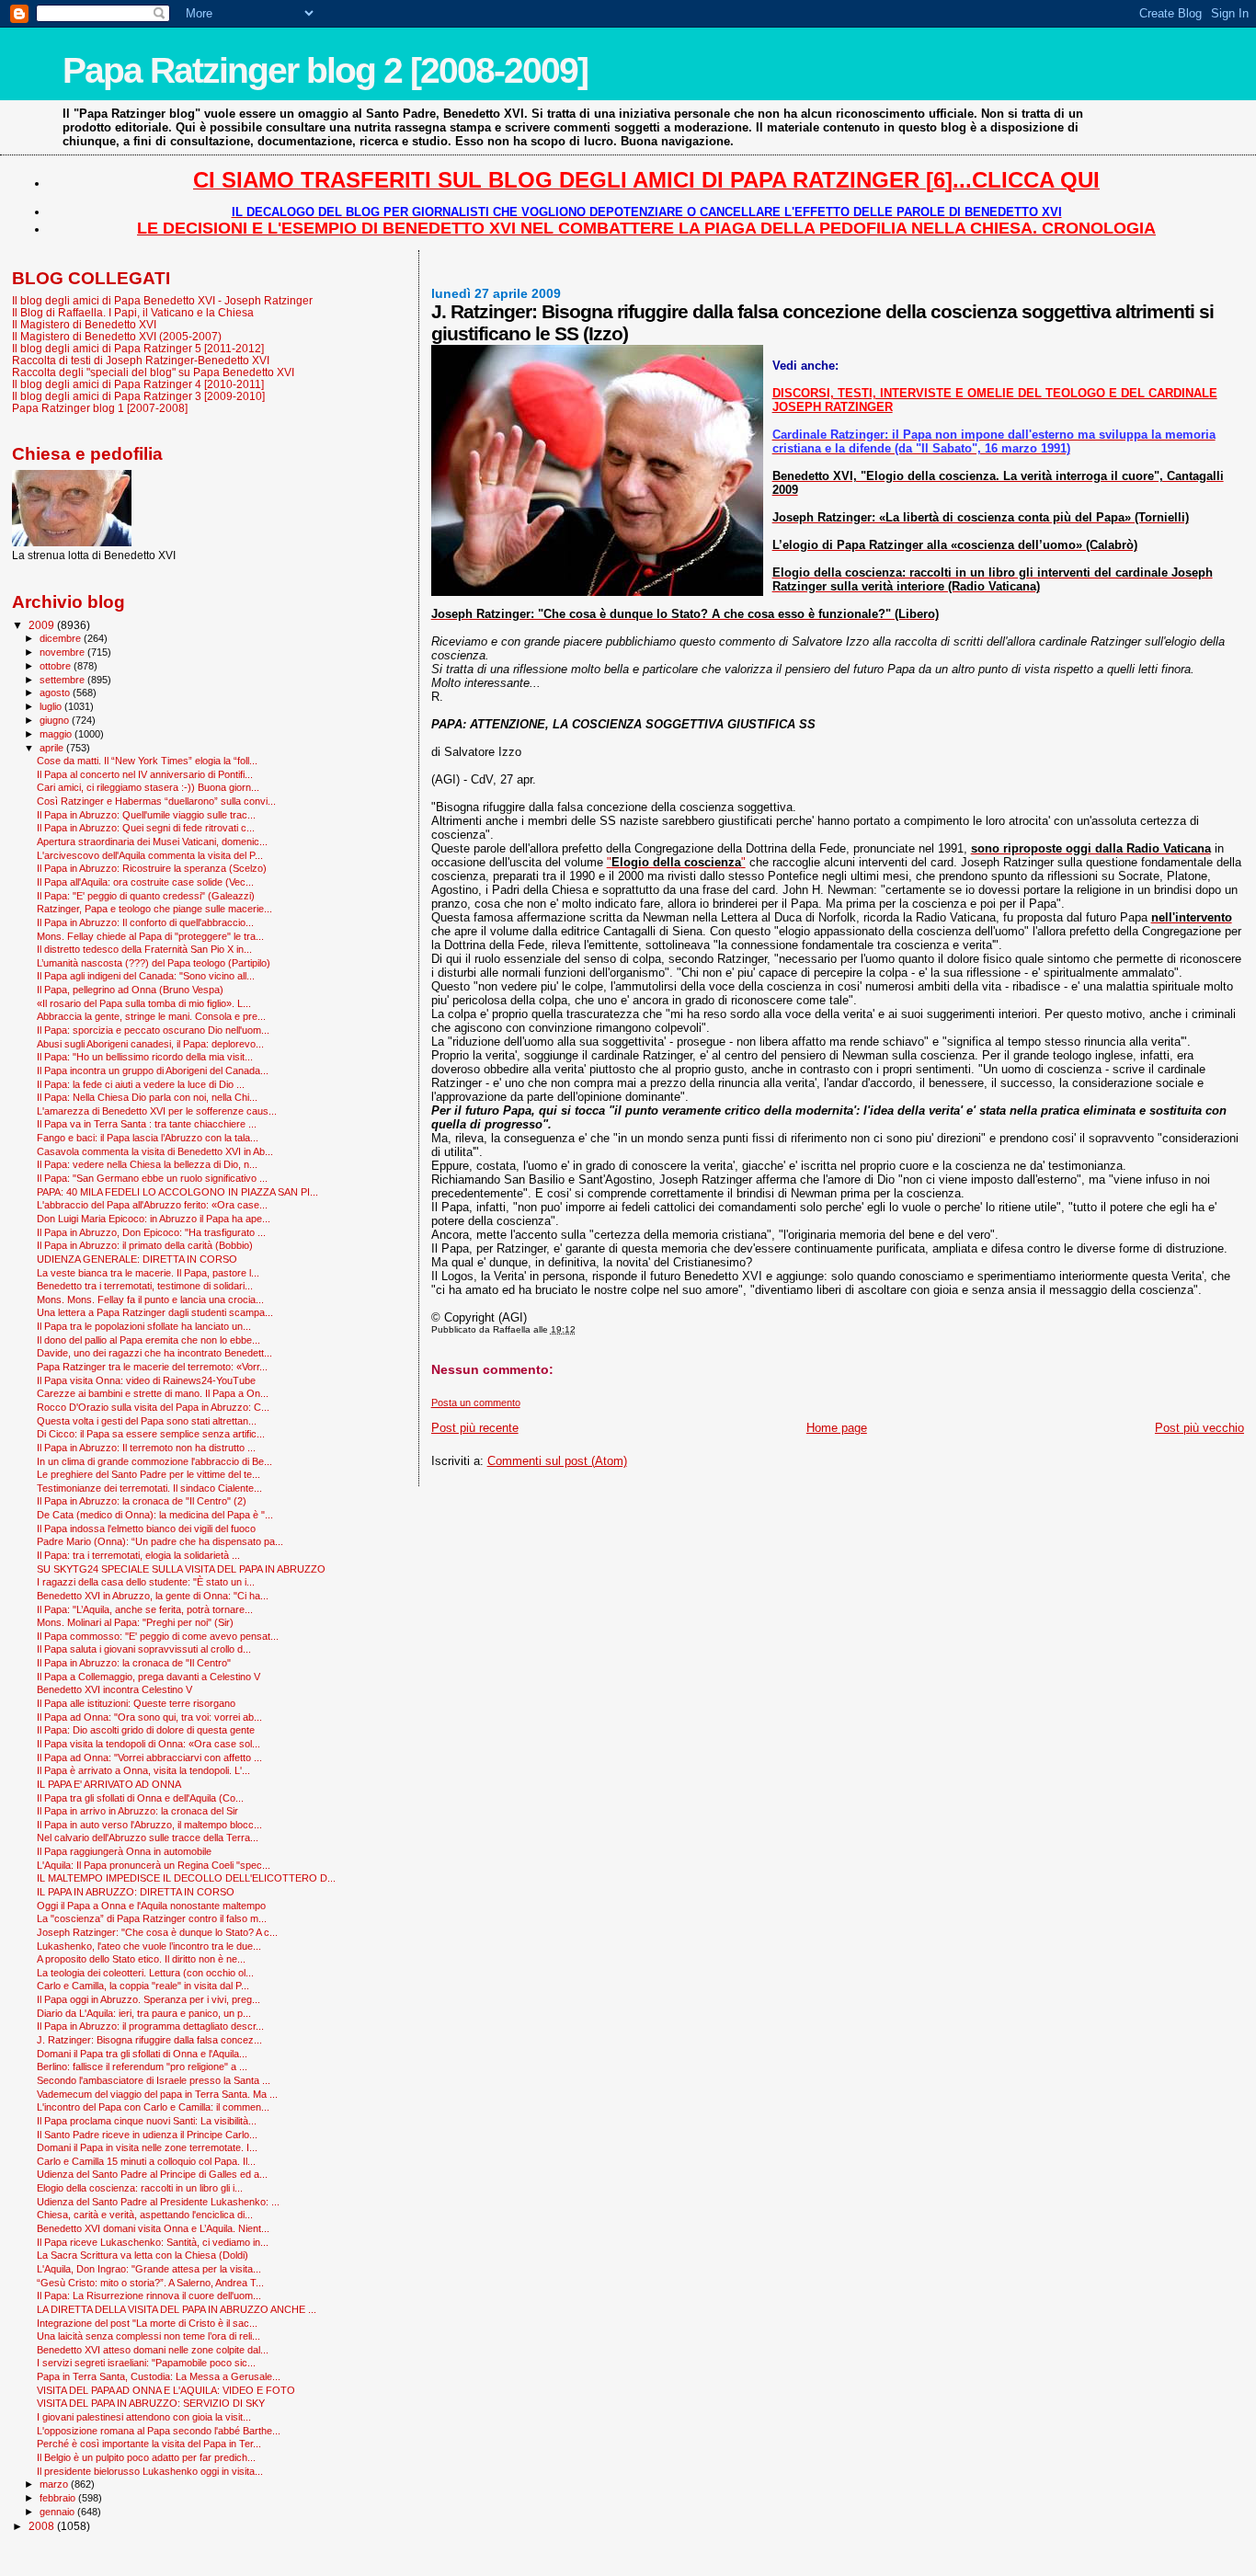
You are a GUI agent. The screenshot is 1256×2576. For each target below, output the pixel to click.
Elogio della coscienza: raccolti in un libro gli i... (140, 2188)
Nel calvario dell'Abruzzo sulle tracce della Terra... (148, 1838)
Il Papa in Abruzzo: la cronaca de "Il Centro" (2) (142, 1501)
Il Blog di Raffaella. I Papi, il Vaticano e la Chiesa (133, 312)
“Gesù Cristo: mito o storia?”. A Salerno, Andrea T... (150, 2283)
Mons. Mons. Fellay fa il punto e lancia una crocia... (150, 1299)
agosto (56, 693)
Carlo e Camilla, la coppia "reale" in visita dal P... (143, 1986)
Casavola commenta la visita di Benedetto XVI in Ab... (155, 1151)
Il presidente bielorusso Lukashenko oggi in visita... (150, 2471)
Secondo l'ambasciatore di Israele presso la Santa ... (154, 2080)
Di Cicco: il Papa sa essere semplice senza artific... (151, 1434)
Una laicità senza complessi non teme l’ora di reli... (148, 2336)
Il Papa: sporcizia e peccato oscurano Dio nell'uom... (153, 1030)
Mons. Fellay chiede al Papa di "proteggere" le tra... (150, 936)
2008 (43, 2526)
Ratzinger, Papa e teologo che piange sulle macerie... (154, 909)
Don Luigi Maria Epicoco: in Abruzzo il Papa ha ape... (154, 1219)
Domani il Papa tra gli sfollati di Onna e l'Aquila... (142, 2054)
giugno (56, 720)
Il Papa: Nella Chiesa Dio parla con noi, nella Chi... (147, 1097)
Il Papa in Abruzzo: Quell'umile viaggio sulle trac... (146, 815)
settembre (63, 680)
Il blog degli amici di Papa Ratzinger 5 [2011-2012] (138, 348)
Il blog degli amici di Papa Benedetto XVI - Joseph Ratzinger (162, 300)
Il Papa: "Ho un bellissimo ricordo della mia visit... (145, 1057)
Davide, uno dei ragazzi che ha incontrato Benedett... (154, 1353)
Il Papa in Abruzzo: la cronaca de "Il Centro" (134, 1663)
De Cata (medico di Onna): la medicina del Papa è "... (155, 1515)
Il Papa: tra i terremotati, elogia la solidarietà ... (138, 1555)
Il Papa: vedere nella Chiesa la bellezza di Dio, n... (147, 1164)
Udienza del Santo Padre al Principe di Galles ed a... (152, 2174)
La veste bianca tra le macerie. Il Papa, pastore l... (148, 1273)
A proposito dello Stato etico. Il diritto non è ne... (141, 1959)
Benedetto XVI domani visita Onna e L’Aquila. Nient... (153, 2228)
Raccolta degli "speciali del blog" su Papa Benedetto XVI (153, 372)
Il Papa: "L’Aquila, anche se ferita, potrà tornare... (145, 1609)
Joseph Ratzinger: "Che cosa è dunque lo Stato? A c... (157, 1932)
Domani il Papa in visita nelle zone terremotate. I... (147, 2147)
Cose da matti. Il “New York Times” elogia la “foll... (147, 761)
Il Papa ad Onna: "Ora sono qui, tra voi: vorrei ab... (149, 1717)
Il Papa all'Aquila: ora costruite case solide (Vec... (145, 882)
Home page (837, 1428)
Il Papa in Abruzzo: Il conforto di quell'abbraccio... (145, 922)
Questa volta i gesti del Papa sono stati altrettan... (147, 1421)
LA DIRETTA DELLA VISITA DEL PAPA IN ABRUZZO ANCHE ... (177, 2309)
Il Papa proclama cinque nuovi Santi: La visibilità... (147, 2121)
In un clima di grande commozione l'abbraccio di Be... (154, 1461)
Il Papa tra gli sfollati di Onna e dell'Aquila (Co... (140, 1798)
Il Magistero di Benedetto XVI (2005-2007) (117, 336)
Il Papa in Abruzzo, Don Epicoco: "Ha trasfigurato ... (151, 1232)
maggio (57, 734)
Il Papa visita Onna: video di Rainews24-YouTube (146, 1380)
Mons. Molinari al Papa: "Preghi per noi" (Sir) (135, 1622)
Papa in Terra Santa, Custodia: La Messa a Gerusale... (159, 2376)
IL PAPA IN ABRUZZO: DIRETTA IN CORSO (136, 1892)
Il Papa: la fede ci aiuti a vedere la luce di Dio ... (141, 1084)
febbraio (59, 2498)
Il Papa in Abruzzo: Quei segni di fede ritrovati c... (146, 828)
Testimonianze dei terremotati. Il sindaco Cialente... (149, 1488)
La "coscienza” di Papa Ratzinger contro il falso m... (152, 1918)
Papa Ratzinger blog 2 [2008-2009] (325, 70)
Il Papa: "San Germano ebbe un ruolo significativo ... (152, 1178)
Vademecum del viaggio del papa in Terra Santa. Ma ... (157, 2094)
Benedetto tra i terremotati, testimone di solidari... (145, 1286)
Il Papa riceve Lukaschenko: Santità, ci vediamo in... (153, 2242)
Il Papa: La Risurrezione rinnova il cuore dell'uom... (149, 2296)
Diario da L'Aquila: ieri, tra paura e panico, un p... (144, 2013)
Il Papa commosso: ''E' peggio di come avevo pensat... (158, 1636)
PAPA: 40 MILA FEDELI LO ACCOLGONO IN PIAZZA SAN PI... (177, 1192)
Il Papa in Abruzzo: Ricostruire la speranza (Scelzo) (152, 868)
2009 (43, 625)
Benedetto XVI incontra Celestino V (114, 1689)
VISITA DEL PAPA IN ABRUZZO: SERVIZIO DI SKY (151, 2403)
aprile (53, 748)
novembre (63, 652)
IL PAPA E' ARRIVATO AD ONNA (109, 1784)
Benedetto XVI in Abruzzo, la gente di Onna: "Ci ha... (153, 1596)
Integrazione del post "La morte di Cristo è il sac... (147, 2323)
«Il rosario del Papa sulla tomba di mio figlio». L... (144, 1003)
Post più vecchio (1199, 1428)
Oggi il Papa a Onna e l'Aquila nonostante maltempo (151, 1906)
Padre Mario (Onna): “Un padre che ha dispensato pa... (160, 1541)
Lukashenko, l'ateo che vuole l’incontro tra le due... (149, 1946)
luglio (52, 706)
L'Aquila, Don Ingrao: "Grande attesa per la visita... (149, 2269)
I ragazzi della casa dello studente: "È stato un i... (146, 1582)
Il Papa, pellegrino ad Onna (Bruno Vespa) (130, 990)
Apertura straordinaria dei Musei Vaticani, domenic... (152, 841)
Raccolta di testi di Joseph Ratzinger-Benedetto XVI (141, 360)
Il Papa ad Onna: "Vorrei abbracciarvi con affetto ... (149, 1757)
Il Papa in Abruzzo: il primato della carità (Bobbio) (145, 1245)
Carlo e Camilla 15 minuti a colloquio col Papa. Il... (146, 2161)
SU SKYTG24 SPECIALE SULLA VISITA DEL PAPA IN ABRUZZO (181, 1569)
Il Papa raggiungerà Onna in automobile (124, 1851)
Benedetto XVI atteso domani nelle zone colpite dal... (153, 2350)
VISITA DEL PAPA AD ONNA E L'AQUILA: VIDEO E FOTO (166, 2390)
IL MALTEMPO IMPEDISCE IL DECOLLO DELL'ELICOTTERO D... (186, 1878)
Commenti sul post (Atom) (557, 1461)
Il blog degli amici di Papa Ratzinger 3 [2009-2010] (138, 396)
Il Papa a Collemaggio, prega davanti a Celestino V (148, 1677)
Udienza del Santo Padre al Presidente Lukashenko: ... (158, 2202)
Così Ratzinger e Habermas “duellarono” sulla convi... (156, 801)
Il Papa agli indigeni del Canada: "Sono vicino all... (146, 976)
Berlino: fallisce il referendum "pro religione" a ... (142, 2067)
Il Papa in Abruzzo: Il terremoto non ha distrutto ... (146, 1448)
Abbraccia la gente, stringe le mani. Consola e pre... (151, 1016)
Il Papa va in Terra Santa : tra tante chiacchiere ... (147, 1124)
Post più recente (475, 1428)
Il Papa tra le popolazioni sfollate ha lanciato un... (144, 1326)
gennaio (58, 2512)
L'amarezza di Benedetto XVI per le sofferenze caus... (157, 1111)
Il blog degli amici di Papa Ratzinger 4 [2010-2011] (138, 384)
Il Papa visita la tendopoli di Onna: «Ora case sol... (148, 1744)
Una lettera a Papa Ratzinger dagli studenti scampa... (155, 1312)
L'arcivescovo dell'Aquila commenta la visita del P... (150, 855)
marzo (55, 2484)
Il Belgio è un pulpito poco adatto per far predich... (146, 2457)
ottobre (57, 666)
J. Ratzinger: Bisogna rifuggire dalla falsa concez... (149, 2040)
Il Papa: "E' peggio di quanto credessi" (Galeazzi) (146, 896)
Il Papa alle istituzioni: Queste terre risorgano (136, 1703)
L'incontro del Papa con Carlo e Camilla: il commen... (153, 2107)
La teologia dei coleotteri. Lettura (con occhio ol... (145, 1973)
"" (676, 862)
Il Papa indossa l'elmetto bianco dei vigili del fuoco (146, 1528)
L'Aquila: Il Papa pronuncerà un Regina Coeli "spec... (154, 1865)
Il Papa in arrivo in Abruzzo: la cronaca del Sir (137, 1811)
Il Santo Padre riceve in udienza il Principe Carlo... (147, 2135)
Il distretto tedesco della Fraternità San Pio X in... (144, 949)
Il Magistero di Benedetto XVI (84, 324)
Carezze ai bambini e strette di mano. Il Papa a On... (153, 1393)
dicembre (62, 638)
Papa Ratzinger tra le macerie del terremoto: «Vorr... (152, 1367)
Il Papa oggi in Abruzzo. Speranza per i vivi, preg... (148, 1999)
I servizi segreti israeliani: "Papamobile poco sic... (146, 2363)
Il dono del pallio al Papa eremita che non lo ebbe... (148, 1340)
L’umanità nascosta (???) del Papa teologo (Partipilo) (154, 963)
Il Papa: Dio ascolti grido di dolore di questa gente (146, 1730)
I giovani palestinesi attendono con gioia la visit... (144, 2417)
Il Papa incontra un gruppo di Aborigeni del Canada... (153, 1070)
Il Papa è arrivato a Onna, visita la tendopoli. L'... (143, 1770)
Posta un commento (476, 1402)
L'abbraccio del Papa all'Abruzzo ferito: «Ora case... (152, 1205)
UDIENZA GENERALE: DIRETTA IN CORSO (137, 1259)
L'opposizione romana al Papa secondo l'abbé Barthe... (159, 2431)
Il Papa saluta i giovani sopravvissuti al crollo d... (144, 1649)
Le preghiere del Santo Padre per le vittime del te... (148, 1474)
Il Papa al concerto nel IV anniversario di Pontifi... (145, 774)
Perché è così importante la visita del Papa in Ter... (149, 2444)
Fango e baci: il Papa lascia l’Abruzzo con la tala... (148, 1138)
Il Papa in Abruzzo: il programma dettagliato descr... (150, 2026)
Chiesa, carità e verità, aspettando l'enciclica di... (145, 2215)
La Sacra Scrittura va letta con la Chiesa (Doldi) (143, 2255)
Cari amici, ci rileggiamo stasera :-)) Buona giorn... (148, 787)
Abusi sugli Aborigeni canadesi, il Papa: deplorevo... (150, 1044)
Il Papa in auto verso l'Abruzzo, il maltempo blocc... (149, 1825)
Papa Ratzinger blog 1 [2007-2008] (100, 408)
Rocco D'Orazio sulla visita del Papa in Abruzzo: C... (153, 1407)
